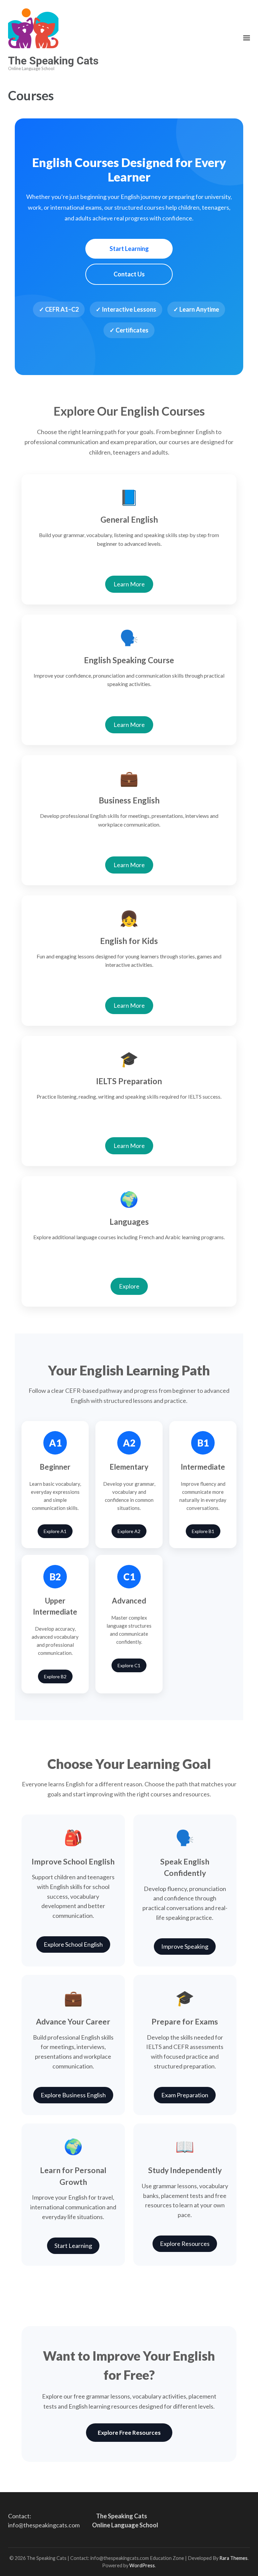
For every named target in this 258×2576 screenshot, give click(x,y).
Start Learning (129, 249)
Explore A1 (55, 1531)
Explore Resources (185, 2244)
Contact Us (129, 274)
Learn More (129, 584)
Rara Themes (233, 2558)
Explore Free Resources (129, 2433)
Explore (129, 1286)
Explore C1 (129, 1665)
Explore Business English (73, 2095)
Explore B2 (55, 1676)
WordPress (142, 2565)
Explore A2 (129, 1531)
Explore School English (73, 1944)
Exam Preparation (185, 2095)
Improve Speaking (185, 1946)
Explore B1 (203, 1531)
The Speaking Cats (53, 61)
